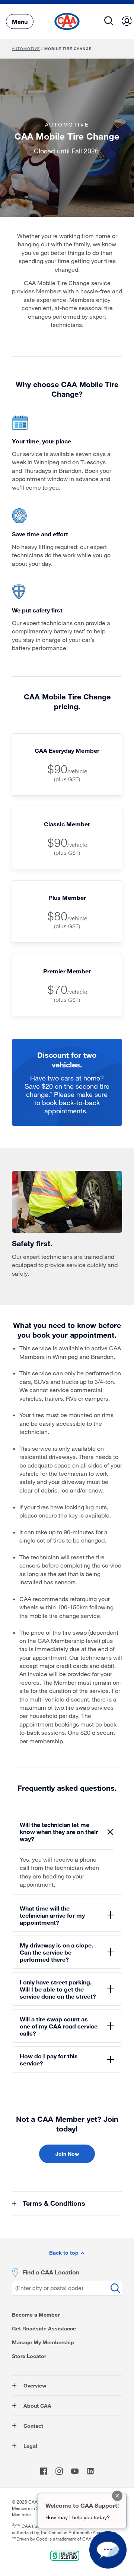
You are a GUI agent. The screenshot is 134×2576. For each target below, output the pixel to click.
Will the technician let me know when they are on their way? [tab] (59, 1832)
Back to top (65, 2253)
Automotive (26, 49)
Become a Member (36, 2315)
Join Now (67, 2154)
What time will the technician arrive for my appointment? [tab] (52, 1915)
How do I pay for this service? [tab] (49, 2059)
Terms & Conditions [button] (53, 2203)
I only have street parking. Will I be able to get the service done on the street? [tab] (58, 1989)
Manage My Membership (43, 2342)
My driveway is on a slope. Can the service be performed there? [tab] (56, 1952)
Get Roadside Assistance (44, 2328)
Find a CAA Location (51, 2272)
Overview (34, 2385)
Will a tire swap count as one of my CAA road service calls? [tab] (59, 2026)
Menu (20, 21)
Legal (30, 2446)
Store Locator (29, 2356)
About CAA (37, 2406)
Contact (33, 2426)
